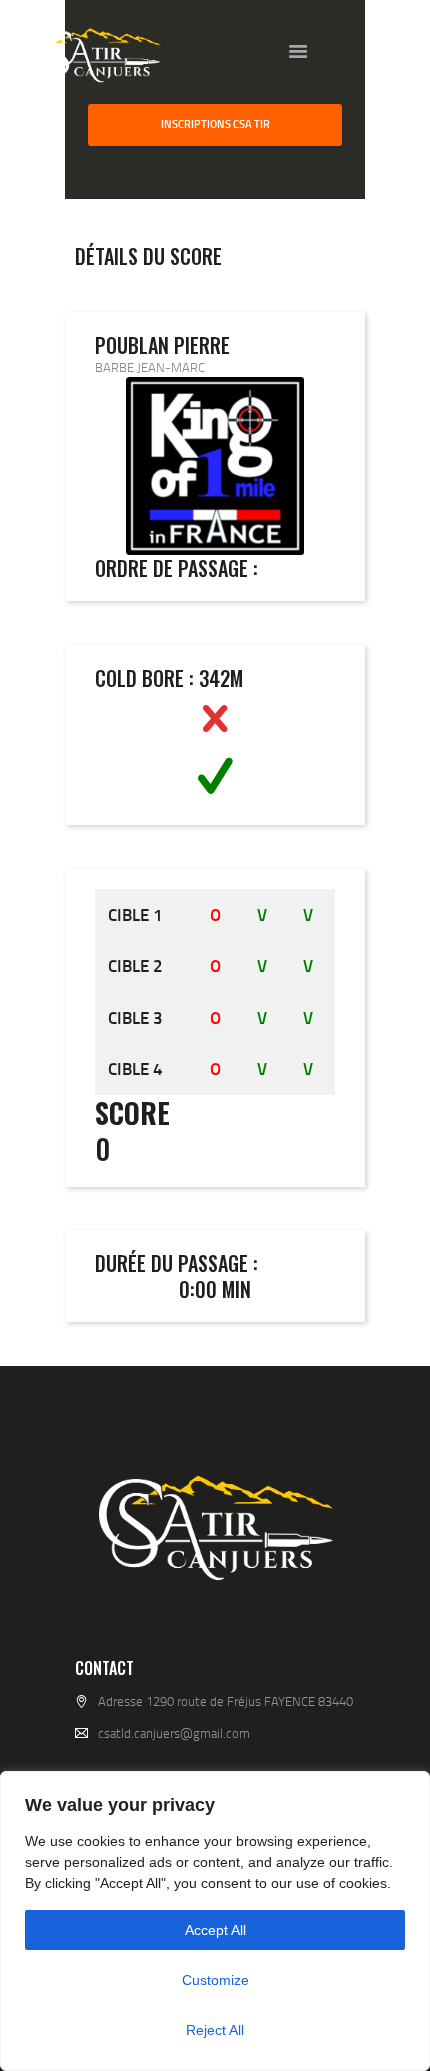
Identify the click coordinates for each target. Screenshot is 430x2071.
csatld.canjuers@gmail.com (174, 1733)
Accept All (215, 1930)
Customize (215, 1980)
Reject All (215, 2030)
